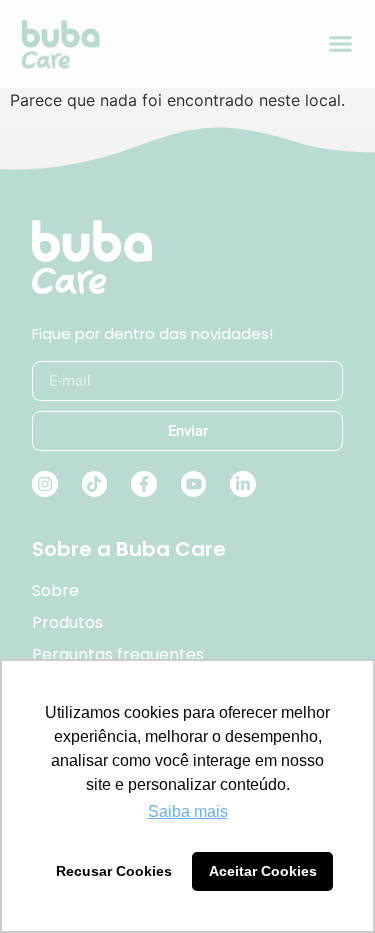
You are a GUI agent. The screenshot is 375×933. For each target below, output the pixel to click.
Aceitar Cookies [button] (263, 871)
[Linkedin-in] (243, 484)
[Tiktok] (95, 484)
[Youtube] (194, 484)
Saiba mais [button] (188, 811)
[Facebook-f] (144, 484)
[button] (341, 44)
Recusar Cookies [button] (114, 871)
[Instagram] (45, 484)
